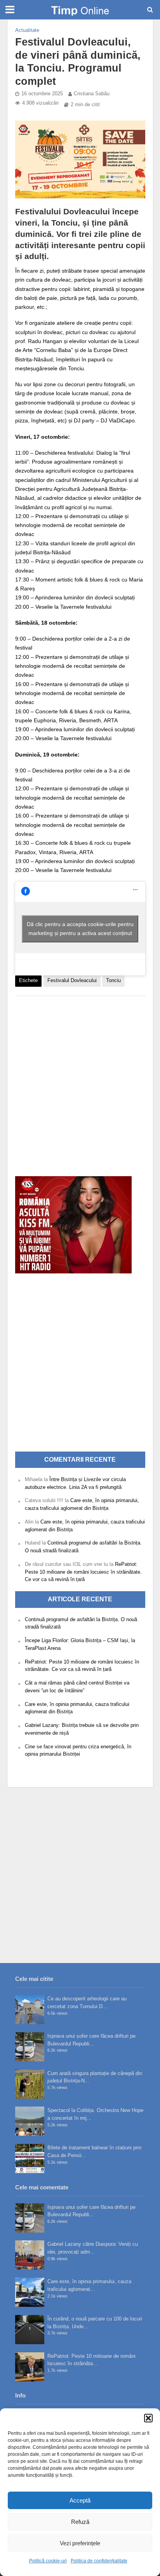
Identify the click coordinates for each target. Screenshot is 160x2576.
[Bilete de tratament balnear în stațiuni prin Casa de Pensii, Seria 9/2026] (30, 2158)
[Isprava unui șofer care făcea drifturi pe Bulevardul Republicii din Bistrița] (30, 2047)
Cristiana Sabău (92, 94)
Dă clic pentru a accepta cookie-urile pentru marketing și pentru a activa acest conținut (80, 929)
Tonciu (113, 981)
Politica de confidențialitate (99, 2561)
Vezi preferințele (80, 2543)
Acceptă (80, 2500)
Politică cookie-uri (48, 2561)
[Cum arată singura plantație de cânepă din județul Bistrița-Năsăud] (30, 2084)
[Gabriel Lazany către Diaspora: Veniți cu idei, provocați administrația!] (30, 2255)
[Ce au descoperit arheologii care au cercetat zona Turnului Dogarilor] (30, 2009)
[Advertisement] (80, 1082)
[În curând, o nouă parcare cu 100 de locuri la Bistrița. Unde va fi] (30, 2330)
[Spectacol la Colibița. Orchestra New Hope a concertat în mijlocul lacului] (30, 2121)
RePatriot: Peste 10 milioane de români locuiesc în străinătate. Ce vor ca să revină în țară (83, 1572)
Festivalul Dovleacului (72, 981)
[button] (148, 2418)
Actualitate (27, 30)
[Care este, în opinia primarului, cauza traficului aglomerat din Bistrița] (30, 2292)
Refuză (80, 2522)
